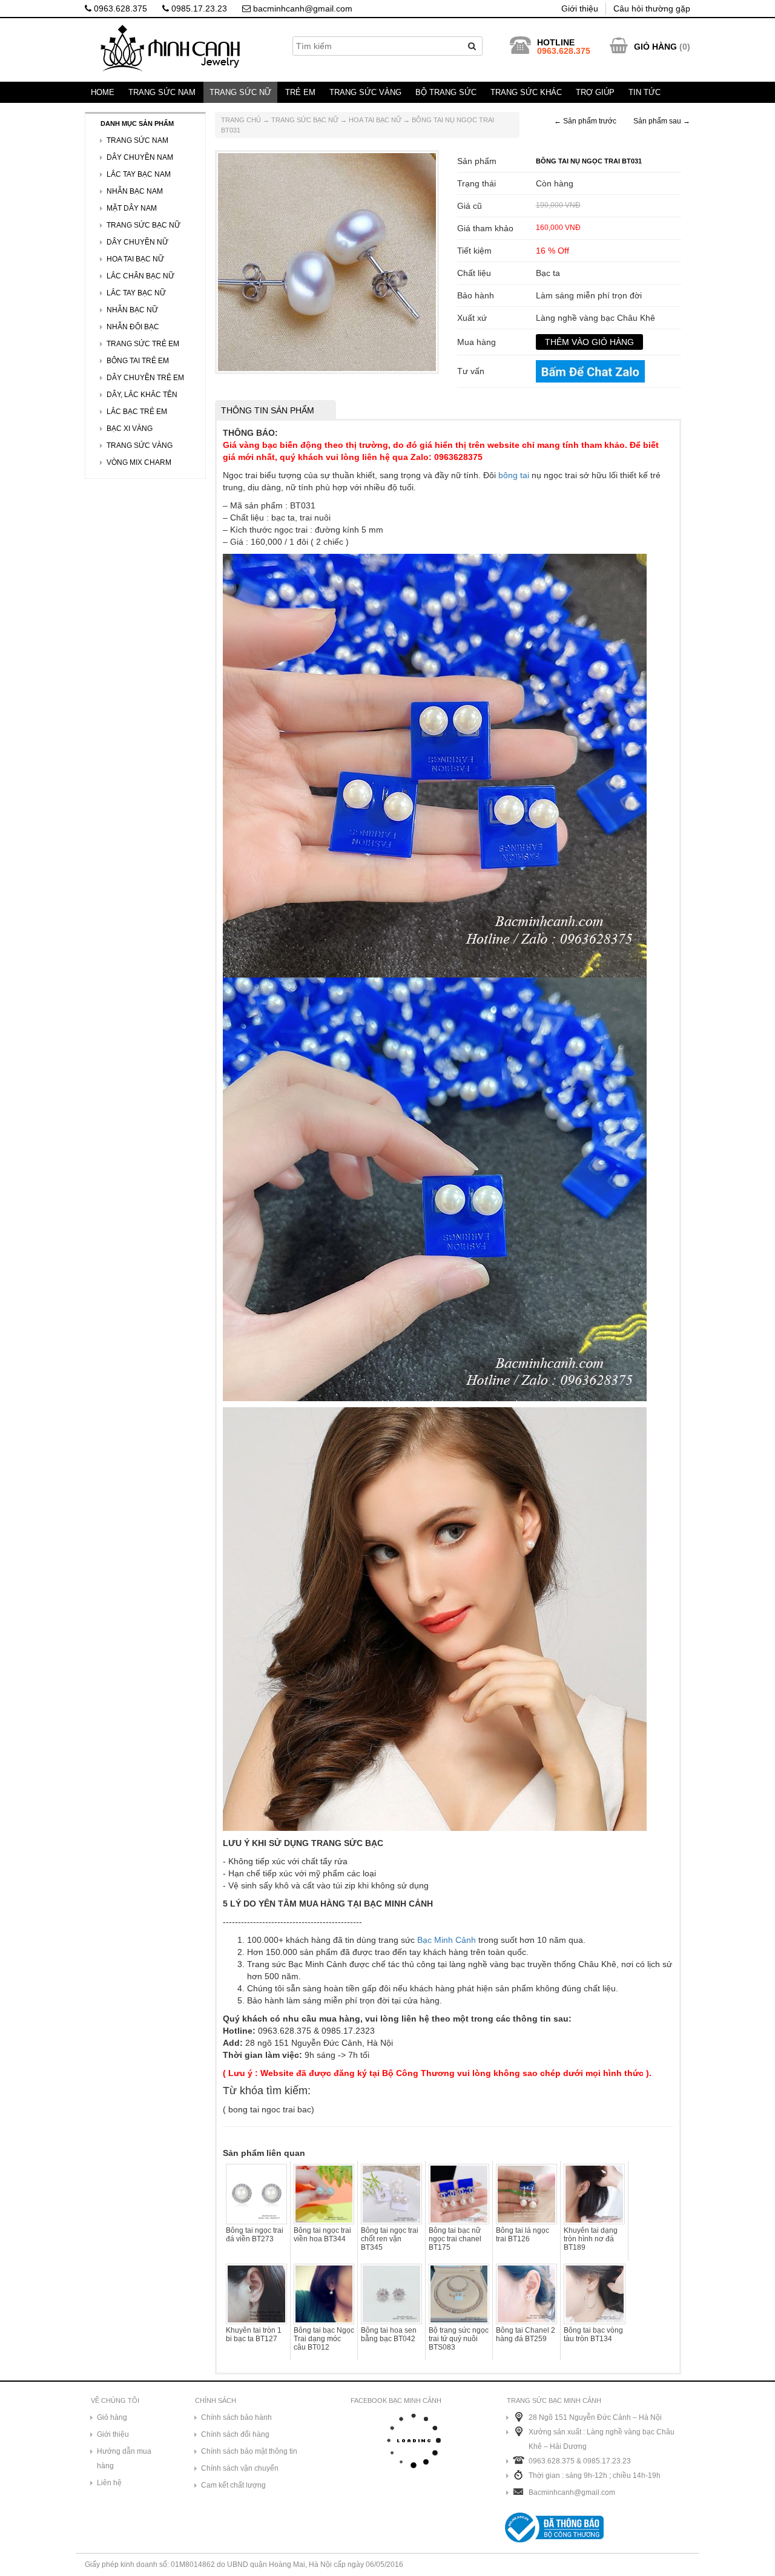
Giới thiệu (580, 8)
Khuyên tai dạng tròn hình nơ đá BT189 (591, 2239)
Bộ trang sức (446, 92)
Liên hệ (109, 2483)
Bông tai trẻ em (138, 361)
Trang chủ (241, 120)
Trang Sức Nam (162, 92)
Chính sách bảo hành (236, 2417)
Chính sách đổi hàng (235, 2434)
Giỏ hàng (112, 2417)
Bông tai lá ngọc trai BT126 (523, 2235)
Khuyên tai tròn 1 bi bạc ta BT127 (254, 2334)
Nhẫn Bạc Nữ (132, 310)
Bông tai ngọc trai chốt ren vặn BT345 (390, 2239)
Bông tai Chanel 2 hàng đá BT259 (526, 2334)
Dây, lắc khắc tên (142, 395)
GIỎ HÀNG (655, 47)
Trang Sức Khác (526, 92)
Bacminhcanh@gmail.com (572, 2492)
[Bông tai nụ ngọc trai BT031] (327, 261)
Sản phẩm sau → (662, 121)
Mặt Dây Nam (132, 208)
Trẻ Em (300, 92)
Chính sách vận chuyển (240, 2468)
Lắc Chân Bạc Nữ (140, 276)
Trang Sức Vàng (365, 92)
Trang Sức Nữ (240, 92)
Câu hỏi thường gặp (652, 8)
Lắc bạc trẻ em (137, 412)
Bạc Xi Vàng (130, 429)
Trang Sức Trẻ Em (143, 344)
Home (103, 92)
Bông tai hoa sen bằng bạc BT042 (389, 2334)
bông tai (514, 475)
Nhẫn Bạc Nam (135, 191)
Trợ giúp (595, 92)
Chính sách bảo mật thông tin (249, 2451)
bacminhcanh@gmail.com (302, 8)
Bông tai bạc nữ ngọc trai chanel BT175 (455, 2239)
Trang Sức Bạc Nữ (305, 120)
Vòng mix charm (139, 462)
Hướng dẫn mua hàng (124, 2459)
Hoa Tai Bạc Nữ (375, 120)
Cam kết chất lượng (233, 2485)
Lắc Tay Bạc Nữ (136, 293)
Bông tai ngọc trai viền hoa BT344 (322, 2235)
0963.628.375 (119, 8)
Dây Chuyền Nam (140, 157)
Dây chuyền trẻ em (145, 378)
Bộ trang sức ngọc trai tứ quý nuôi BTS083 (459, 2339)
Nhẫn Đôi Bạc (133, 327)
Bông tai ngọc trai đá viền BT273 (255, 2235)
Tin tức (645, 92)
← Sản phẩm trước (585, 121)
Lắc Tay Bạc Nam (139, 174)
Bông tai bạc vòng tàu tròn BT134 (593, 2334)
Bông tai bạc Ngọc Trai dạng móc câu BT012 (324, 2339)
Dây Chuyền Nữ (137, 242)
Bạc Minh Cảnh (447, 1940)
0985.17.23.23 (198, 8)
